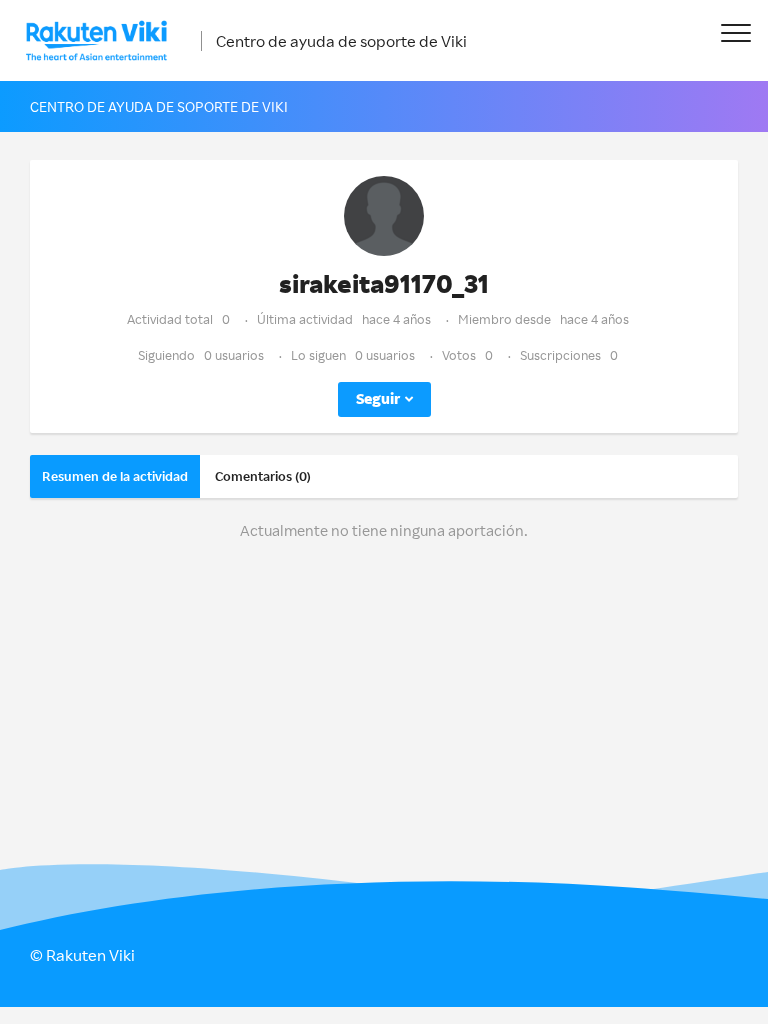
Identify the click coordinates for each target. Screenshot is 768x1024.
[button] (735, 32)
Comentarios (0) (263, 476)
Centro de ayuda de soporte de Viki (341, 41)
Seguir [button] (378, 398)
